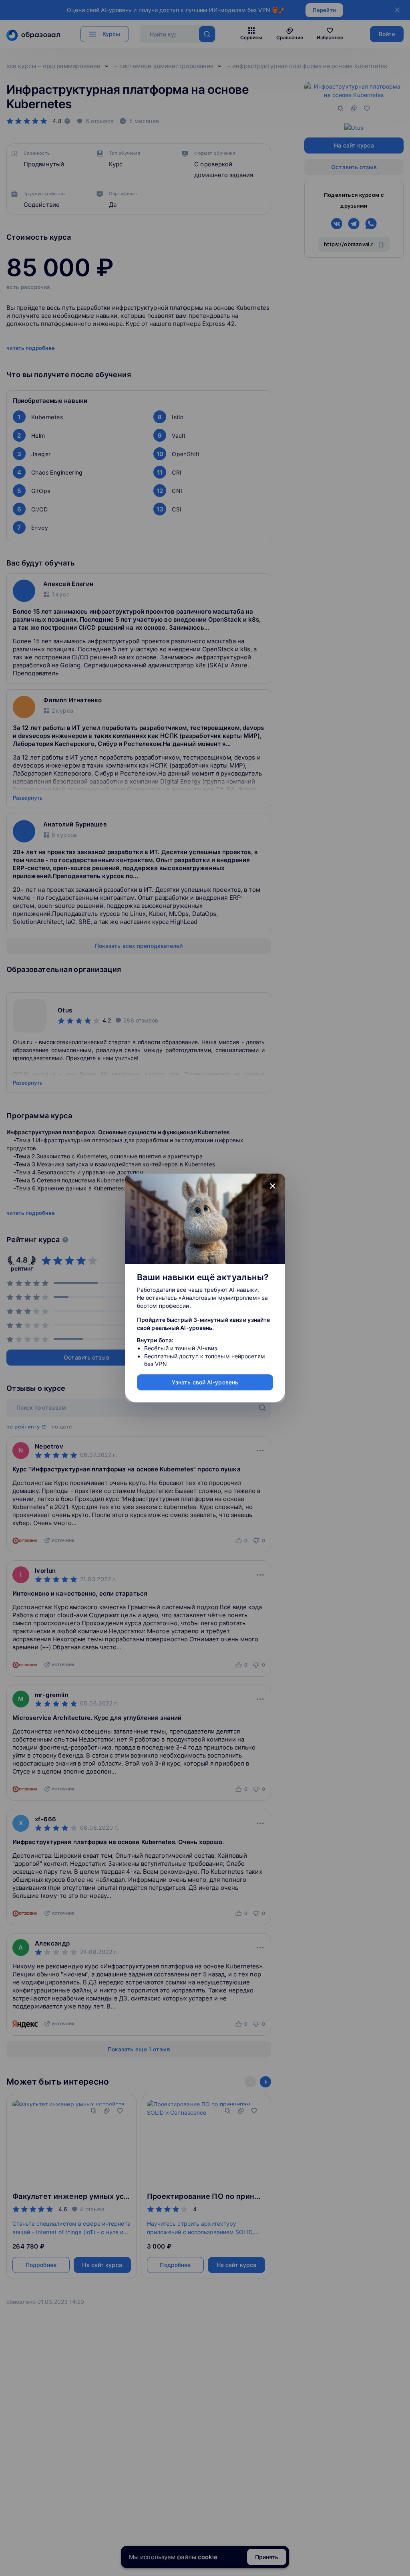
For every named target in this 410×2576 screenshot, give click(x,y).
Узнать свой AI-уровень (205, 1382)
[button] (273, 1186)
